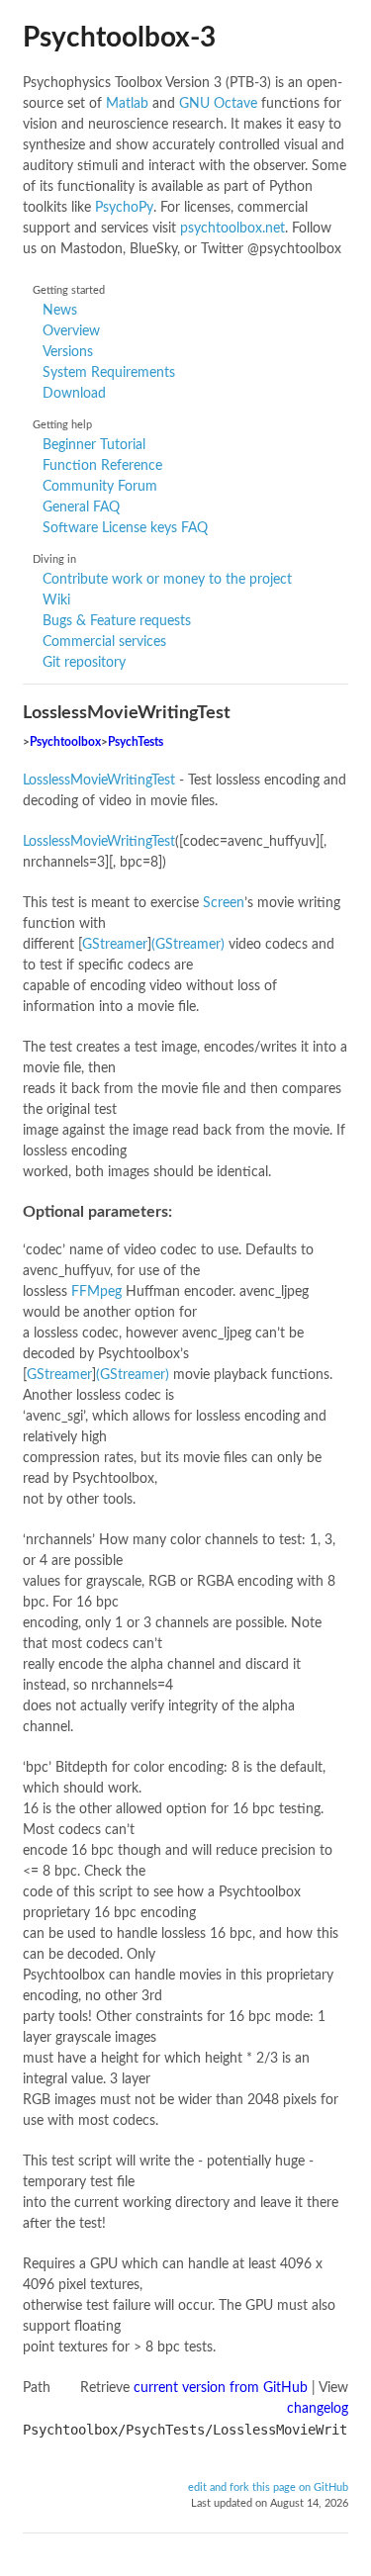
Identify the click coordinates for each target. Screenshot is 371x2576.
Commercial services (104, 642)
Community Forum (100, 487)
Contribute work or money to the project (167, 580)
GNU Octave (218, 104)
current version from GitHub (221, 2388)
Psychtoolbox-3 (119, 38)
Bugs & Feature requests (117, 621)
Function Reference (102, 466)
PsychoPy (124, 208)
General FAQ (81, 507)
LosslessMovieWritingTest (99, 781)
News (60, 311)
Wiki (56, 600)
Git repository (84, 663)
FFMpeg (96, 1292)
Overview (71, 331)
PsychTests (136, 742)
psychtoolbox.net (232, 229)
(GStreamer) (188, 945)
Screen (224, 903)
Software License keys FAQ (125, 528)
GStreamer (115, 945)
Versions (68, 352)
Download (74, 394)
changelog (318, 2409)
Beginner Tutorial (94, 445)
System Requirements (109, 373)
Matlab (127, 104)
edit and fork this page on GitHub (268, 2488)
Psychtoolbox (65, 742)
